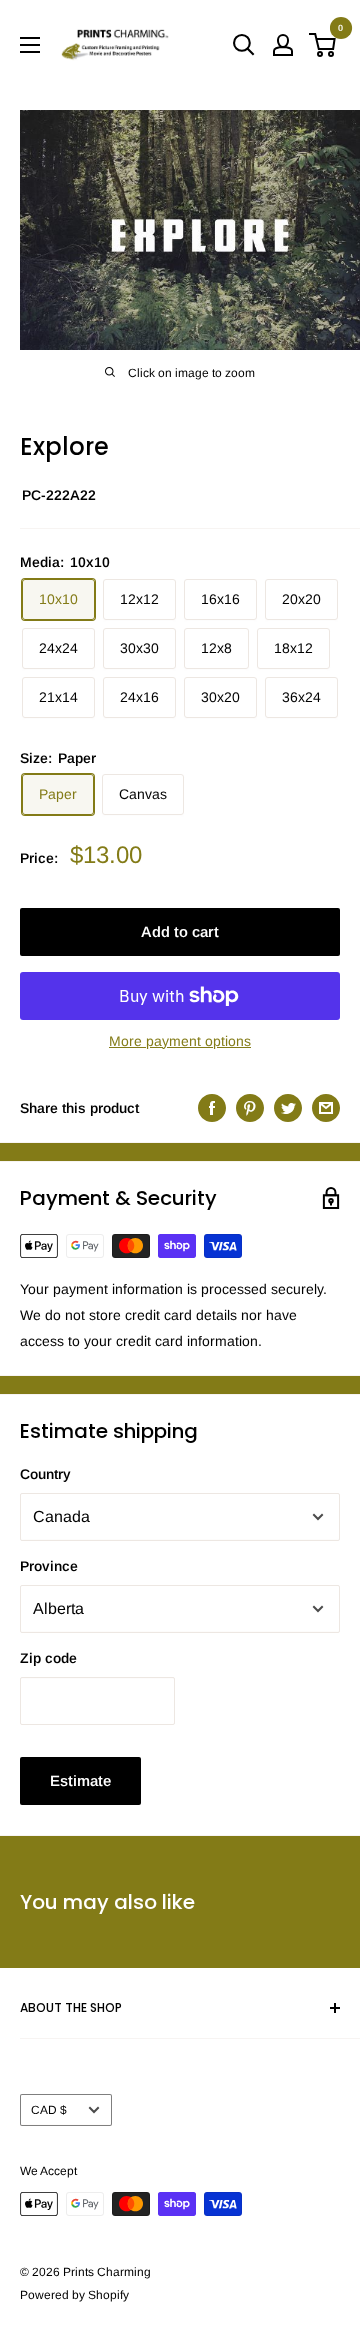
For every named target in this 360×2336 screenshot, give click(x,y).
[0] (323, 45)
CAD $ (49, 2110)
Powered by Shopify (74, 2295)
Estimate (80, 1780)
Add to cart (180, 931)
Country (45, 1474)
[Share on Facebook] (212, 1108)
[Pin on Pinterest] (250, 1108)
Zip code (48, 1658)
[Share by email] (326, 1108)
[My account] (283, 45)
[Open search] (244, 45)
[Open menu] (30, 45)
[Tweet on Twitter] (288, 1108)
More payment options (180, 1041)
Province (49, 1566)
